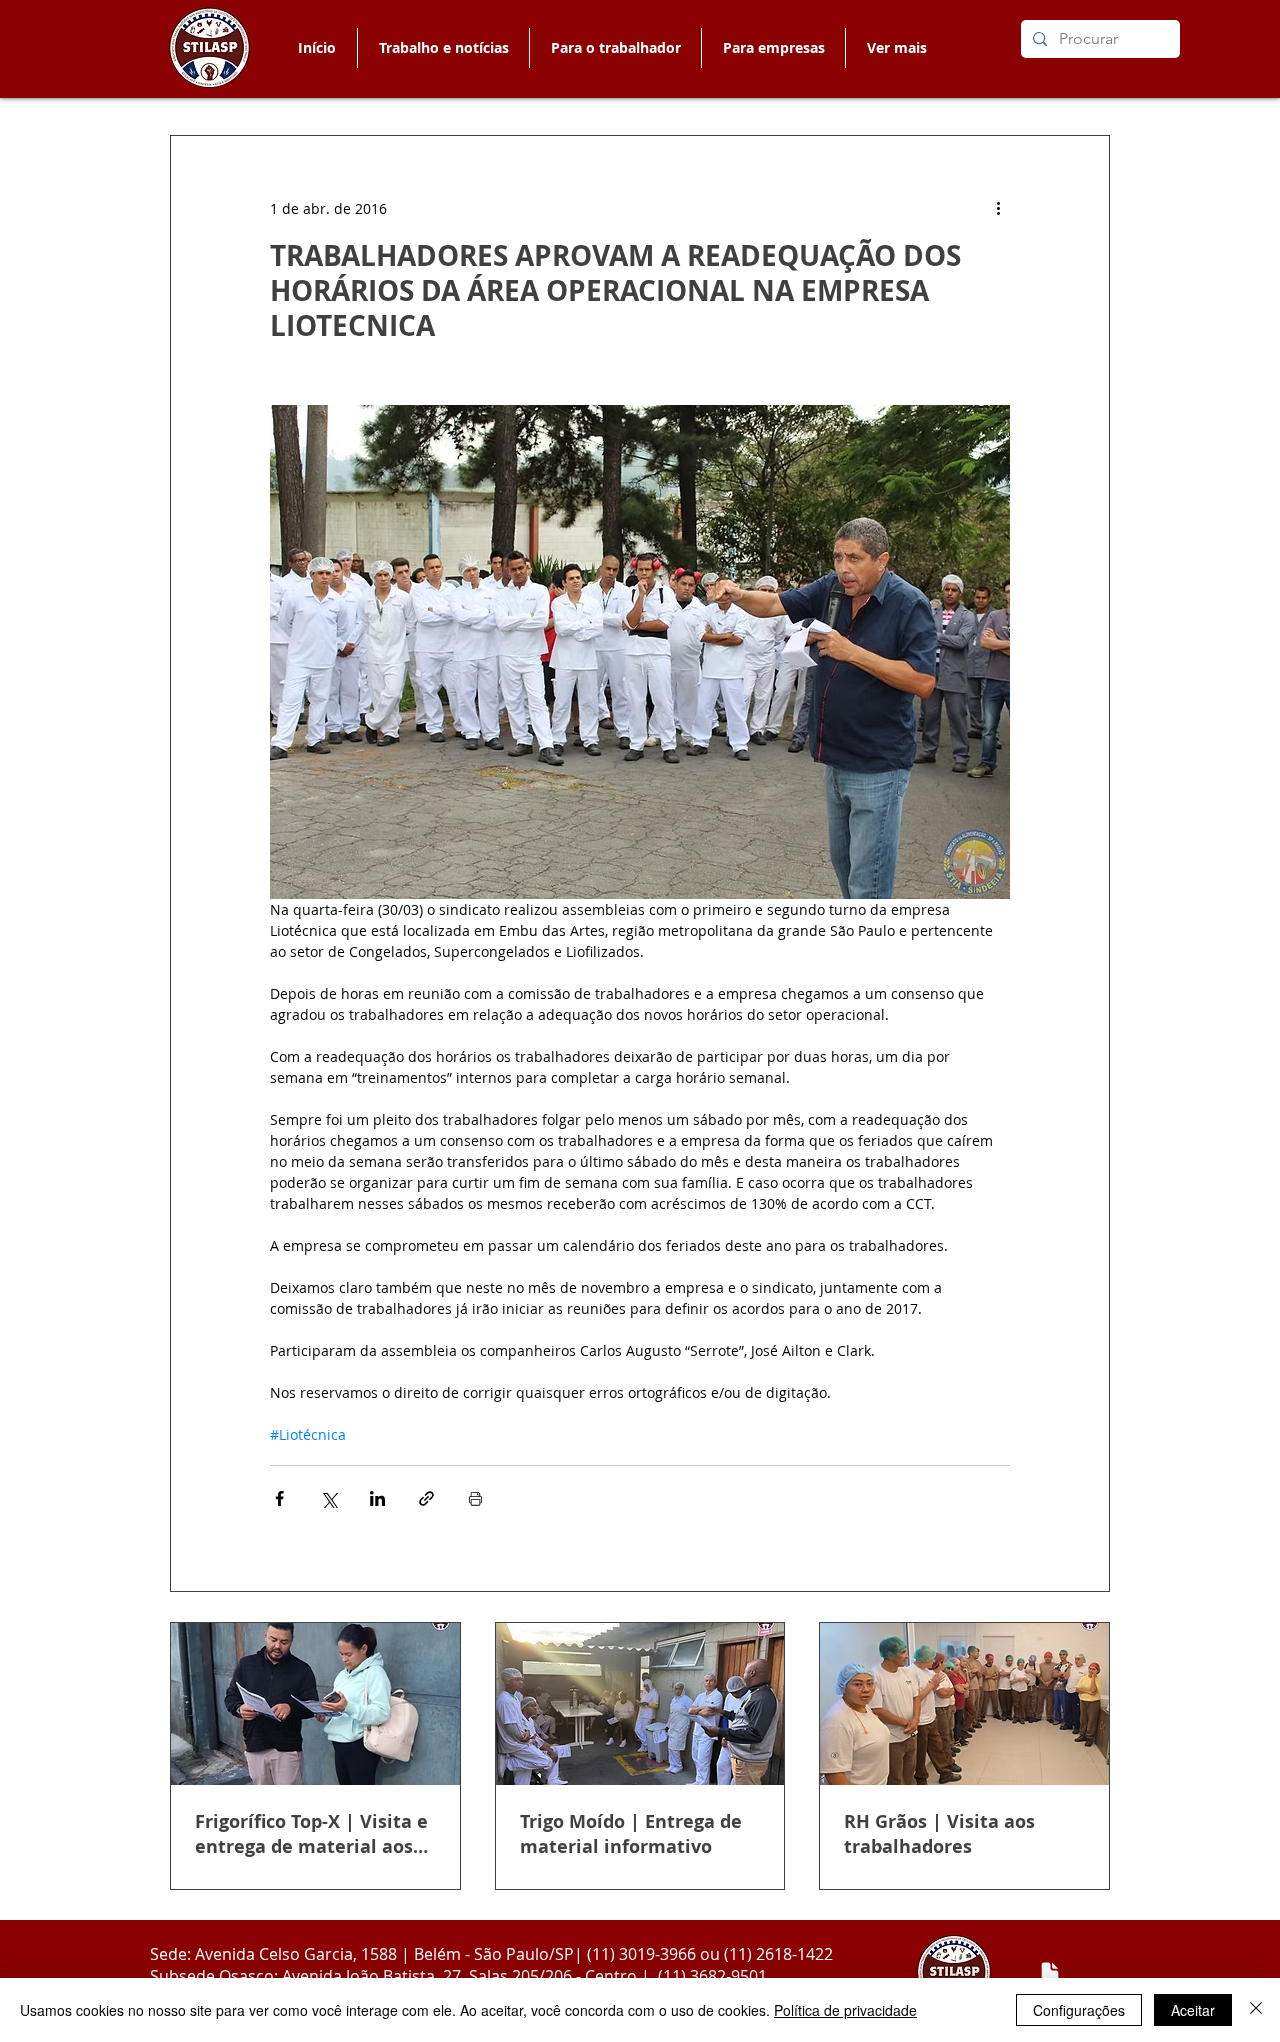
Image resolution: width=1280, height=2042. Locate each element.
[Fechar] (1256, 2010)
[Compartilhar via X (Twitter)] (328, 1498)
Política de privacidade (845, 2010)
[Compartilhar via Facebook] (279, 1498)
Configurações (1079, 2010)
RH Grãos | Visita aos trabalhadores (939, 1834)
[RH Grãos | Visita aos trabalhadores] (964, 1704)
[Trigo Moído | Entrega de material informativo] (640, 1704)
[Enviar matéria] (1050, 1973)
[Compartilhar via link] (426, 1498)
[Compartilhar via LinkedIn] (377, 1498)
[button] (615, 48)
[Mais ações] (998, 208)
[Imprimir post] (475, 1498)
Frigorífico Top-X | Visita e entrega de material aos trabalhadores (311, 1834)
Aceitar (1193, 2010)
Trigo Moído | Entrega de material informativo (631, 1834)
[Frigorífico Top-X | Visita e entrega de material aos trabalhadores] (315, 1704)
